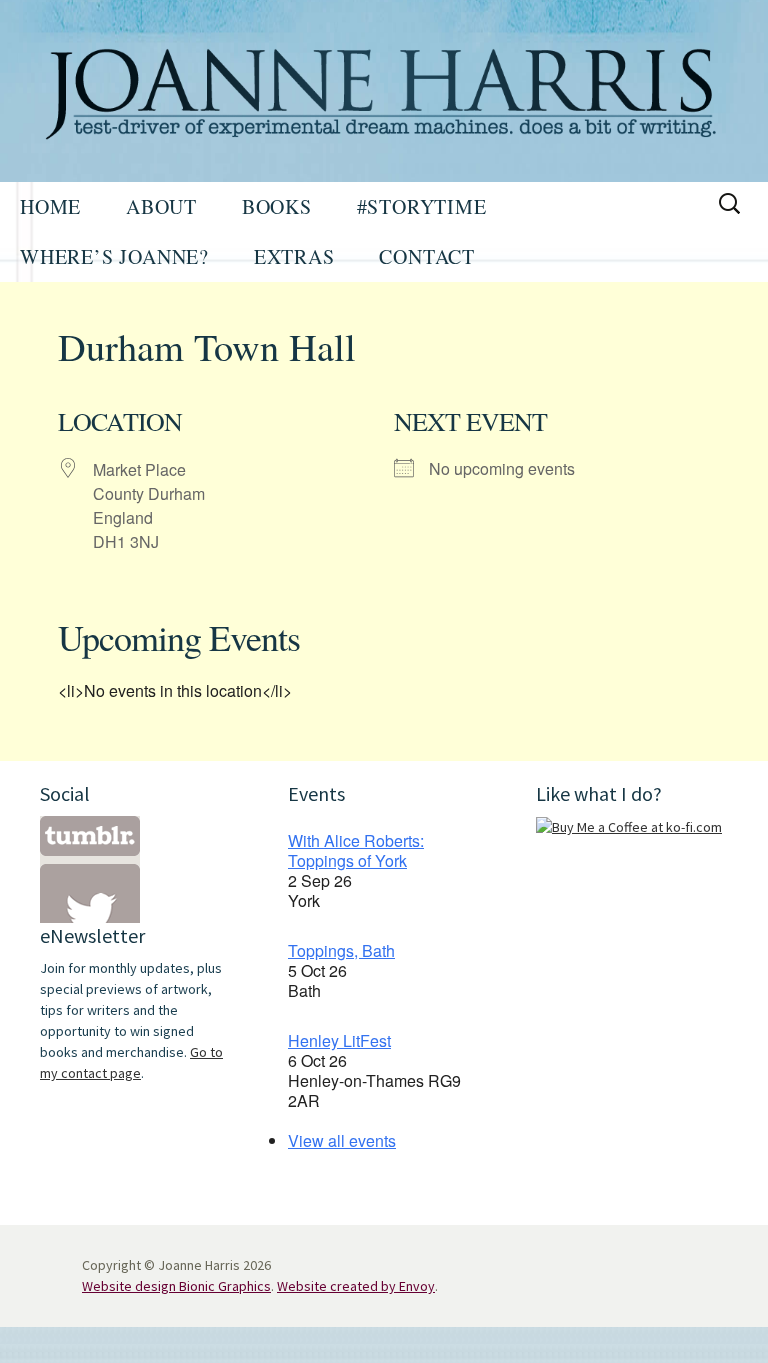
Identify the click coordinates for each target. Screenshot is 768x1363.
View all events (342, 1140)
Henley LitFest (339, 1040)
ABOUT (161, 206)
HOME (50, 206)
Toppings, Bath (341, 950)
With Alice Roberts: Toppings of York (356, 850)
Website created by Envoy (356, 1286)
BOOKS (277, 206)
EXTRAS (294, 256)
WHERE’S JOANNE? (114, 256)
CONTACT (427, 256)
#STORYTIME (422, 206)
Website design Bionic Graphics (176, 1286)
